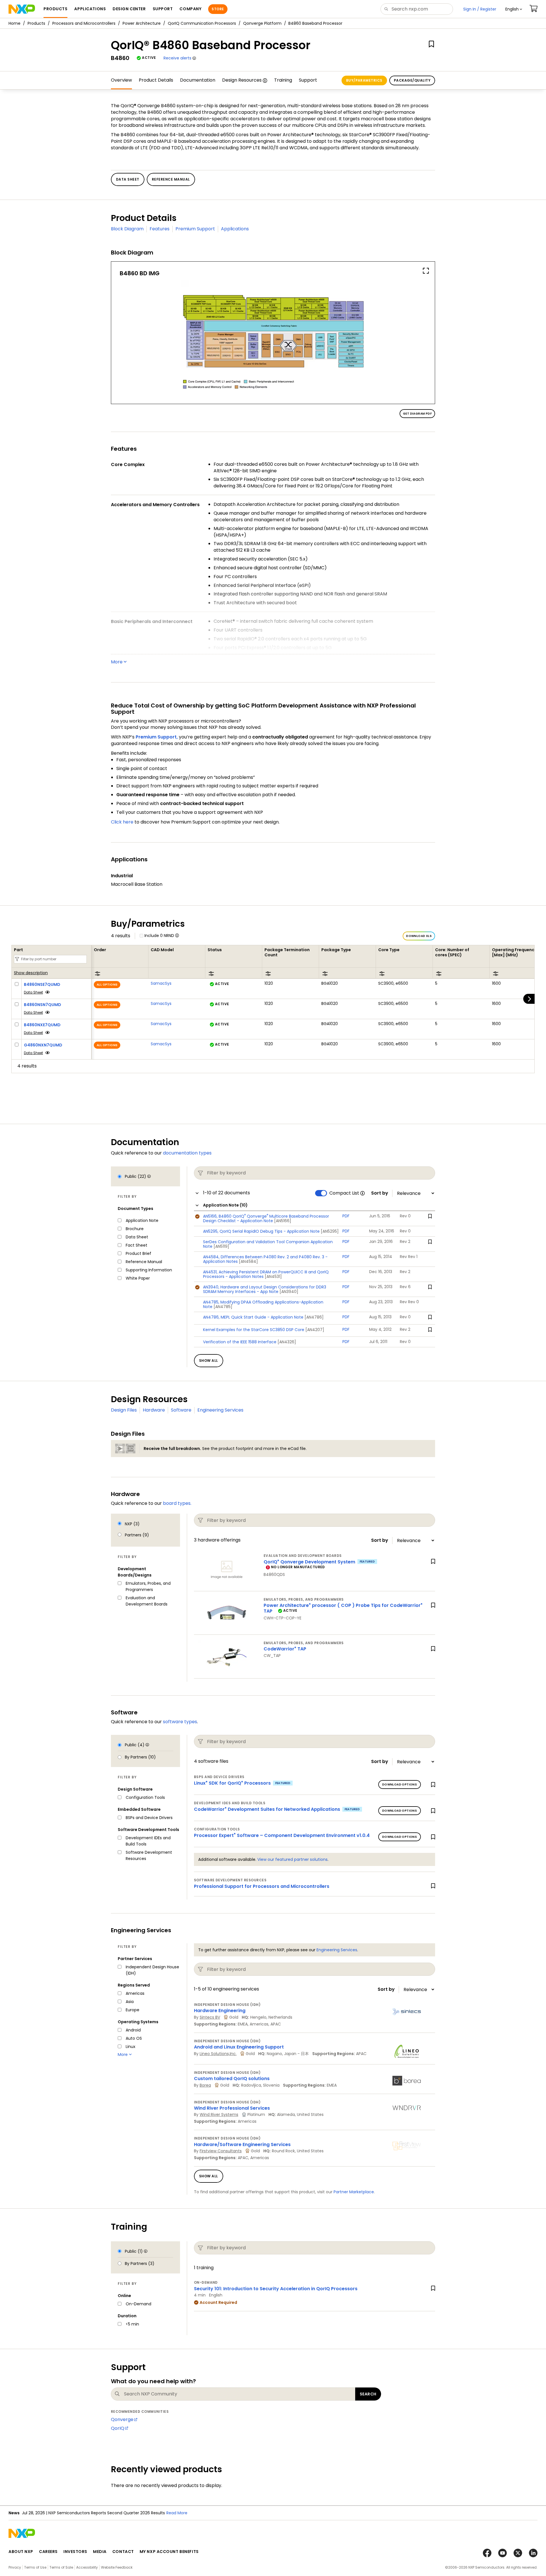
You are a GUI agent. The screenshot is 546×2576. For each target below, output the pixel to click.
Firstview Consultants (221, 2151)
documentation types (187, 1153)
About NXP (21, 2552)
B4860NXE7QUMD (42, 1025)
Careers (48, 2552)
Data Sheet (33, 992)
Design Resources (242, 80)
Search (368, 2394)
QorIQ (118, 2428)
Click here (122, 822)
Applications (235, 229)
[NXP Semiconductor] (22, 9)
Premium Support (195, 229)
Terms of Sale (61, 2567)
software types (180, 1722)
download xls (419, 936)
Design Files (124, 1410)
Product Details (156, 80)
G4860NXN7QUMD (43, 1045)
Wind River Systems (219, 2114)
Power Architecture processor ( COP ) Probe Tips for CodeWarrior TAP (343, 1608)
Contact (123, 2552)
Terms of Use (35, 2567)
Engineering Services (220, 1410)
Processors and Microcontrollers (84, 23)
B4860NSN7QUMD (43, 1005)
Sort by (380, 1193)
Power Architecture (142, 23)
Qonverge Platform (262, 23)
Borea (205, 2085)
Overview (121, 80)
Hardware (154, 1410)
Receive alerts (177, 58)
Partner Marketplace (354, 2192)
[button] (514, 9)
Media (100, 2552)
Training (283, 80)
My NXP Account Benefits (169, 2552)
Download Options (400, 1784)
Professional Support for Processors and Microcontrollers (262, 1886)
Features (160, 229)
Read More (255, 2513)
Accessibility (87, 2567)
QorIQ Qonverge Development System (309, 1562)
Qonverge (122, 2419)
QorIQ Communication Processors (202, 23)
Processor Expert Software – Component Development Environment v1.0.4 (282, 1835)
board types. (177, 1503)
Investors (75, 2552)
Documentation (198, 80)
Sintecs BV (210, 2017)
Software (181, 1410)
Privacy (15, 2567)
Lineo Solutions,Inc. (218, 2054)
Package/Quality (412, 80)
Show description (31, 973)
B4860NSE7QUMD (42, 984)
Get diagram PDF (417, 414)
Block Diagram (127, 229)
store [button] (218, 9)
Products (36, 23)
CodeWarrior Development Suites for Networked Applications (267, 1809)
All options (107, 985)
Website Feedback (117, 2567)
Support (308, 80)
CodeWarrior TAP (285, 1649)
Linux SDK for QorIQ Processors (232, 1783)
